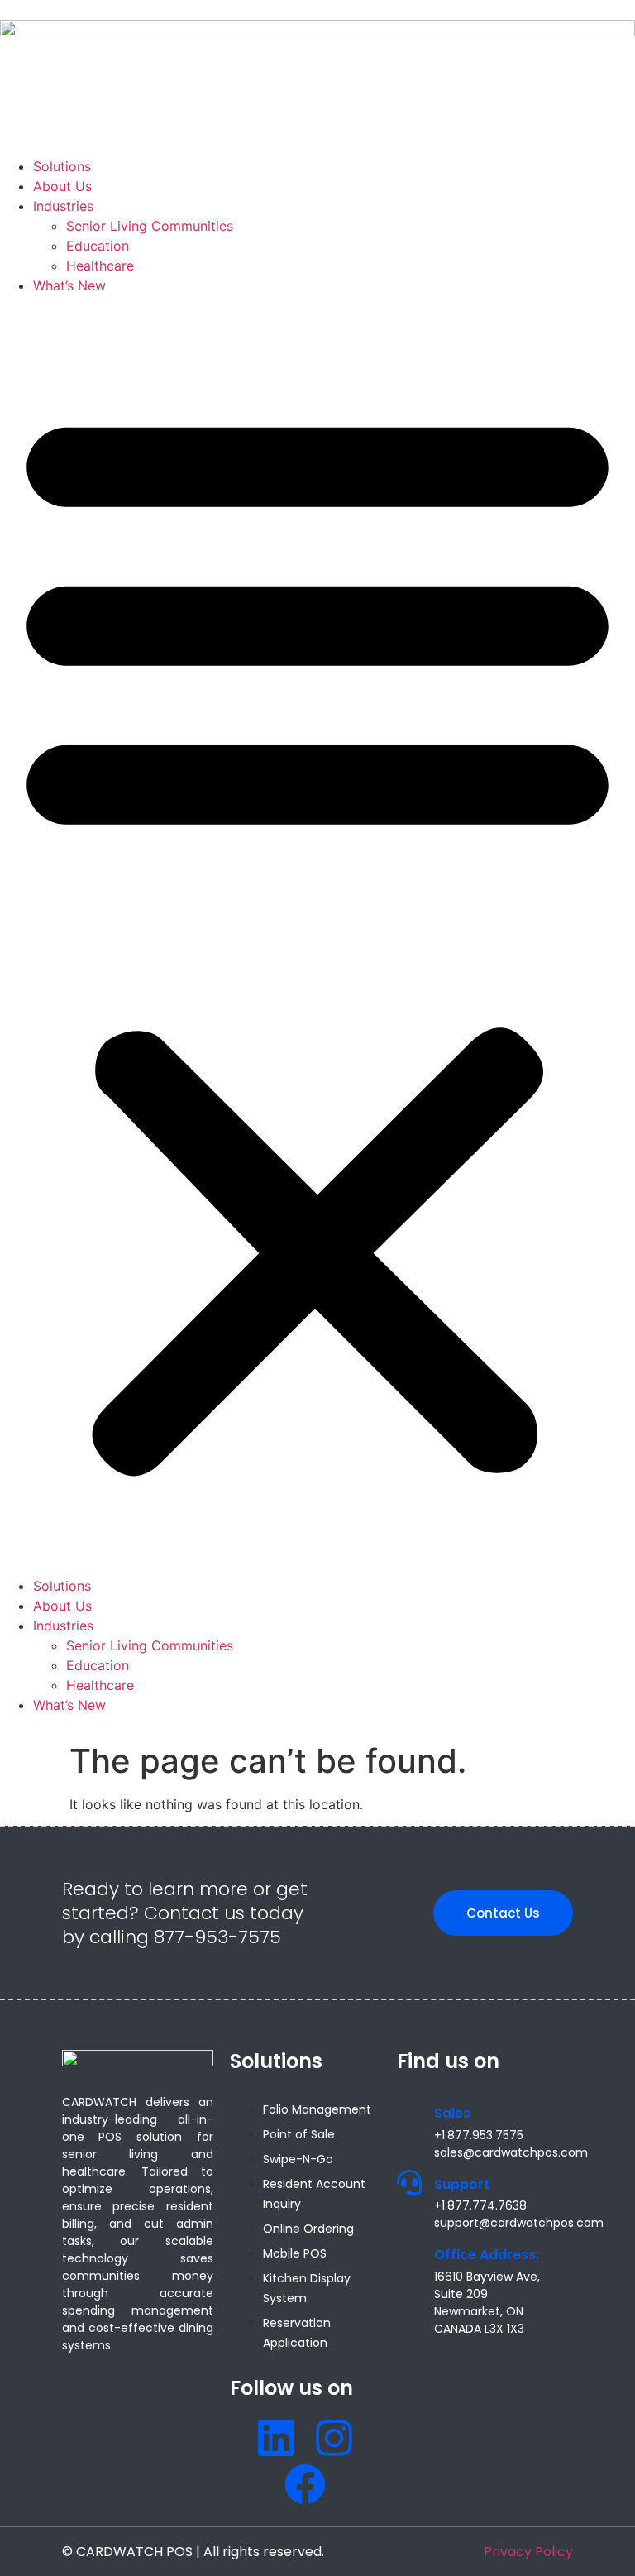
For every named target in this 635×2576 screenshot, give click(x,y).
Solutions (62, 166)
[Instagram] (334, 2438)
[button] (317, 936)
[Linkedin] (276, 2438)
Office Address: (487, 2255)
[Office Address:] (409, 2253)
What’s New (69, 285)
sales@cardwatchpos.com (511, 2152)
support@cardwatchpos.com (519, 2223)
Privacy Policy (528, 2552)
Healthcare (100, 266)
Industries (63, 206)
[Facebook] (305, 2484)
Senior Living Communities (150, 226)
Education (98, 246)
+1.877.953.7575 (479, 2135)
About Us (62, 186)
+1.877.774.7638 (480, 2205)
